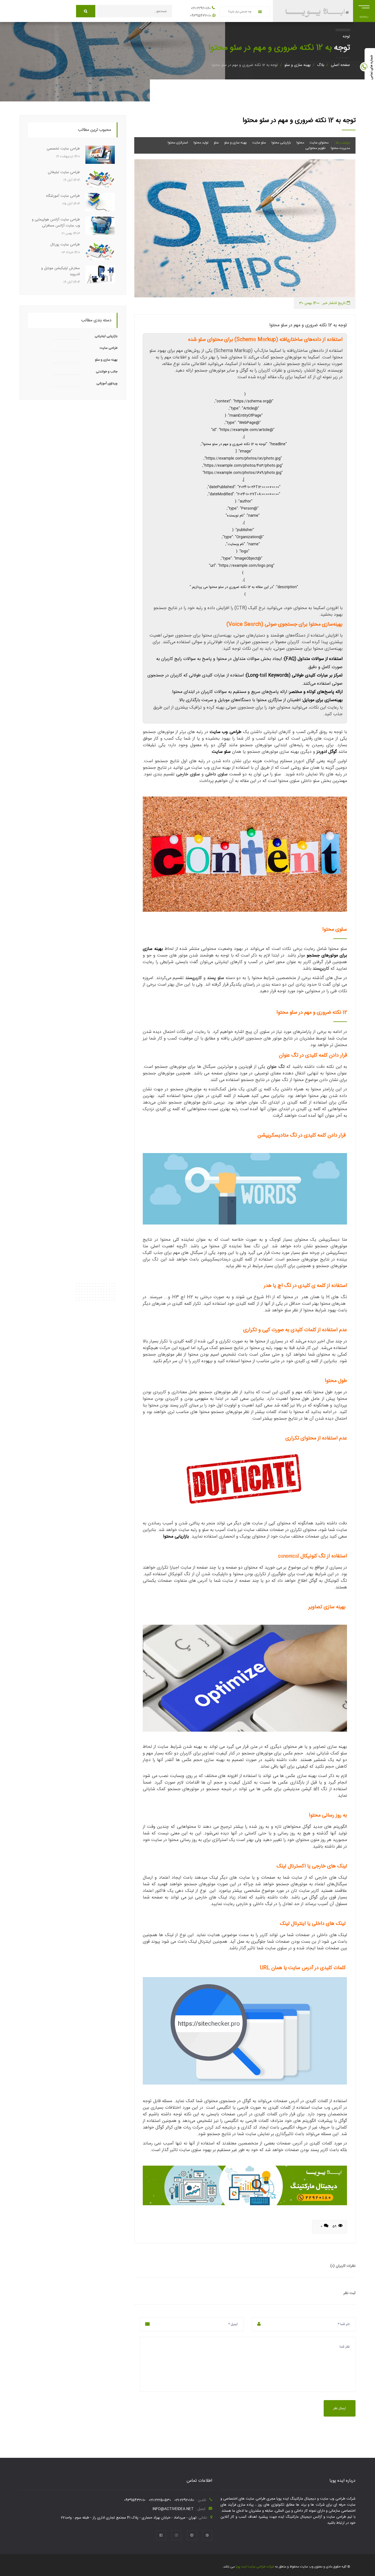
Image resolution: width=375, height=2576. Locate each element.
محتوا (300, 143)
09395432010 (201, 16)
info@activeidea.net (173, 2509)
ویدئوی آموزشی (107, 383)
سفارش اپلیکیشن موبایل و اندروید (61, 271)
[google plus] (207, 2535)
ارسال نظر (340, 2408)
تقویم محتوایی (315, 148)
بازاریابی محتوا (281, 143)
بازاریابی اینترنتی (106, 336)
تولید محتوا (201, 143)
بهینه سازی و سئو (297, 65)
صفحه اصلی (340, 65)
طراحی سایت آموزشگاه (63, 196)
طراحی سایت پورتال (65, 245)
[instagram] (177, 2535)
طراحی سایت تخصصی (63, 149)
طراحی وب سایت (226, 732)
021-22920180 (201, 8)
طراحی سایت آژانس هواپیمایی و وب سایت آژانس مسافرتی (56, 223)
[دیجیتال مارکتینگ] (245, 2186)
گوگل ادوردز (327, 752)
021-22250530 (160, 2500)
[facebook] (161, 2535)
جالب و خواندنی (107, 372)
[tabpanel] (245, 228)
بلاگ (321, 65)
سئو (216, 143)
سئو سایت (259, 143)
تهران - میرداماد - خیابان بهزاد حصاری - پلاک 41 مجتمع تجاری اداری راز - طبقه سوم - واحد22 (129, 2518)
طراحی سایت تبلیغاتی (64, 172)
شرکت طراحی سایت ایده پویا (254, 2567)
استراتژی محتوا (178, 143)
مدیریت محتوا (340, 148)
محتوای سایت (319, 143)
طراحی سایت (109, 348)
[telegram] (192, 2535)
